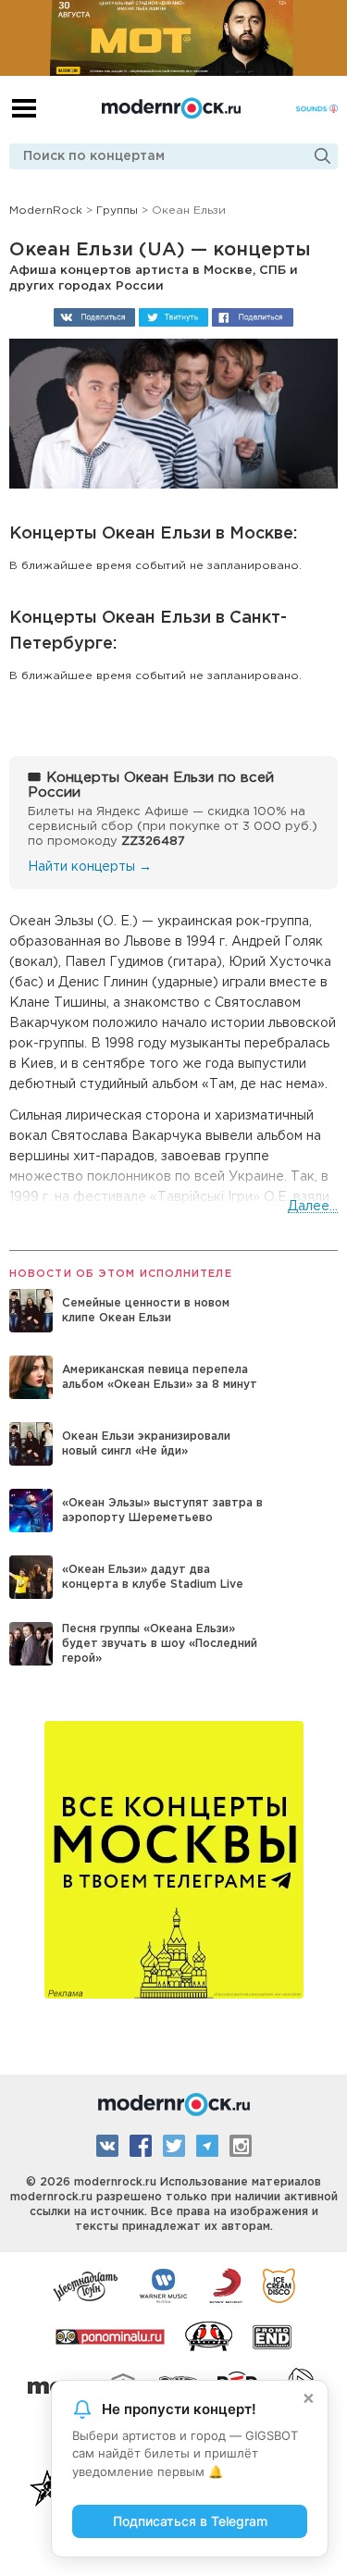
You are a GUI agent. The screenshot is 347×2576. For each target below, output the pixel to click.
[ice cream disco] (279, 2285)
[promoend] (273, 2335)
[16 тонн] (86, 2285)
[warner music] (164, 2285)
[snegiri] (209, 2335)
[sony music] (226, 2285)
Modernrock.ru (171, 108)
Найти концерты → (90, 867)
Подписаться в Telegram (190, 2521)
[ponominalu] (110, 2335)
